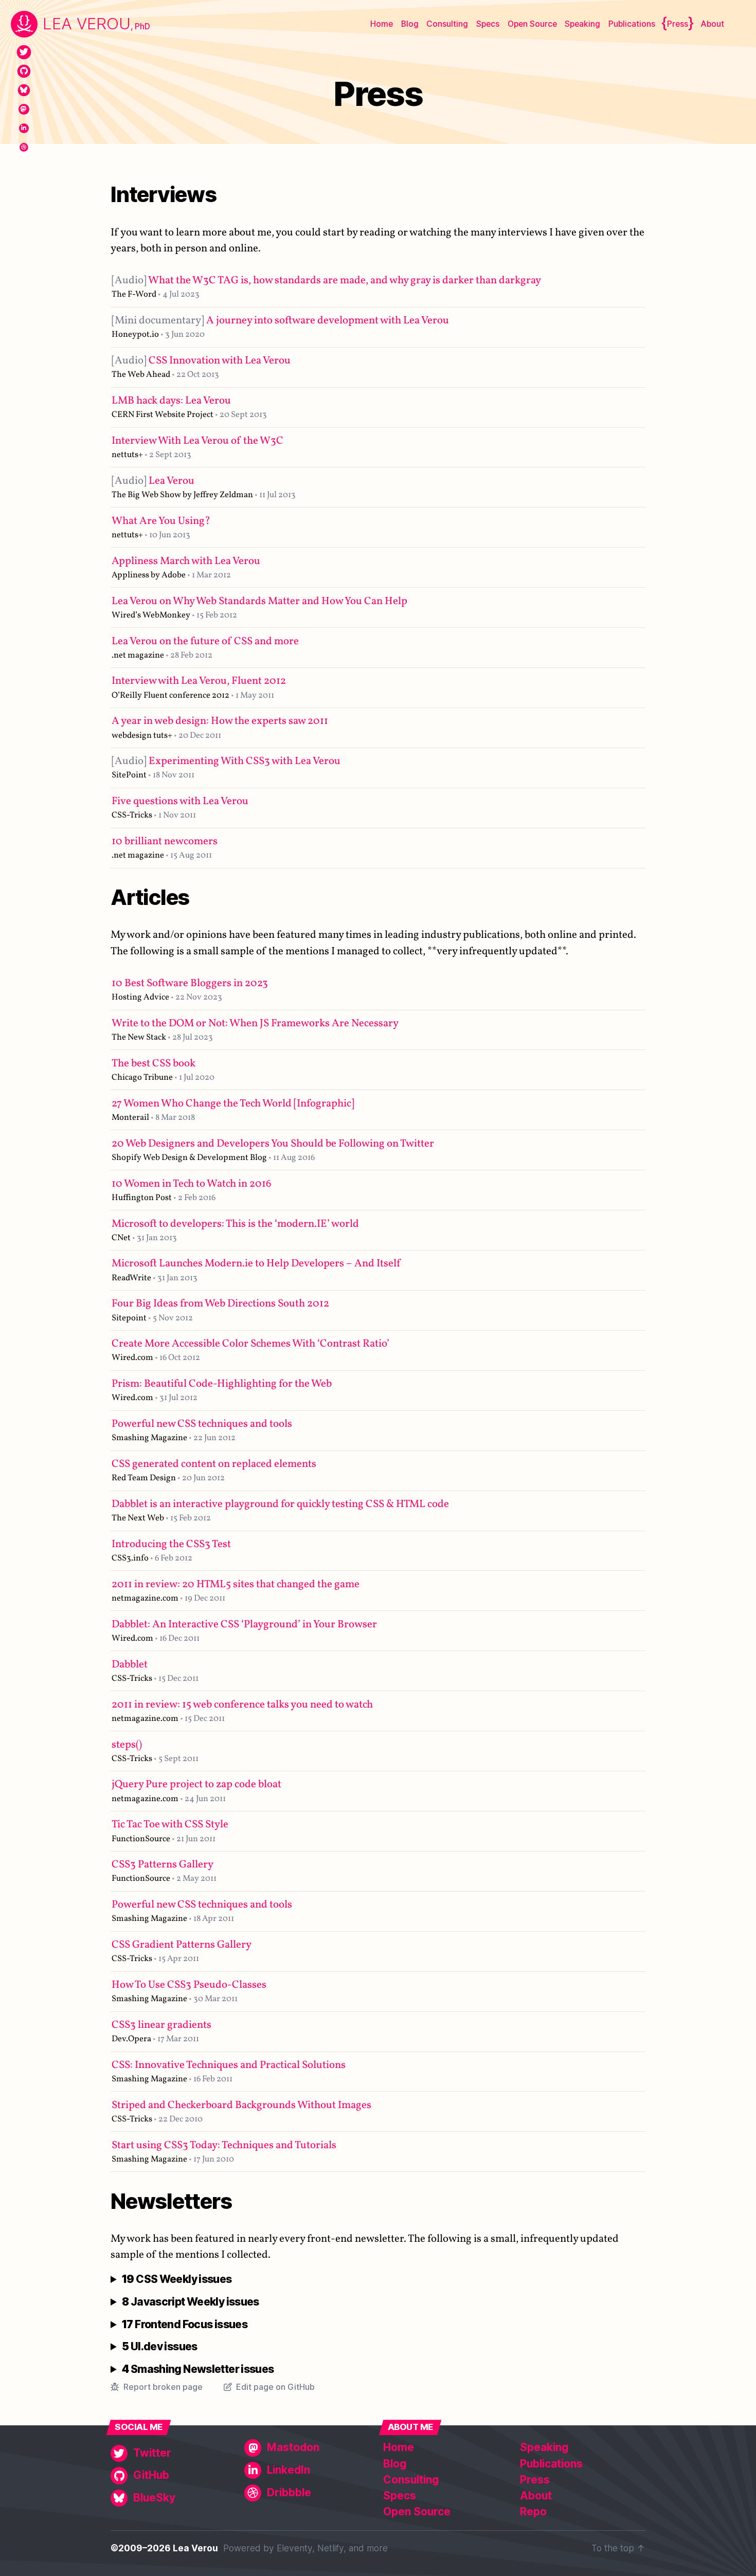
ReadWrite (131, 1278)
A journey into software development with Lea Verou (280, 321)
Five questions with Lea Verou (180, 801)
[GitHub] (24, 71)
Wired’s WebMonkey (151, 615)
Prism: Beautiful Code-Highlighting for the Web (222, 1384)
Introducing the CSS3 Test (171, 1544)
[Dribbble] (24, 147)
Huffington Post (142, 1198)
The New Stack (139, 1037)
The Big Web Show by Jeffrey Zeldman (182, 495)
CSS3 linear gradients (161, 2025)
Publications (632, 24)
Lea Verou (153, 481)
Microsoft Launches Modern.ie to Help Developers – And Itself (256, 1264)
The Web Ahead (141, 375)
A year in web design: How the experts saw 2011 (220, 721)
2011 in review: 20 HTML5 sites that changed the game (236, 1584)
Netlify (330, 2548)
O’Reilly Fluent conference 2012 (170, 695)
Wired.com (132, 1358)
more (377, 2548)
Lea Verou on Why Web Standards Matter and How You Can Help (259, 601)
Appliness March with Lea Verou (186, 561)
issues (177, 2280)
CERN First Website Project (163, 415)
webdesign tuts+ (142, 736)
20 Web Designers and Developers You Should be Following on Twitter (273, 1144)
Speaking (582, 24)
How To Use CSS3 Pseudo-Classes (189, 1985)
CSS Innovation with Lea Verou (201, 361)
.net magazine (138, 655)
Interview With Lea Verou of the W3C (197, 441)
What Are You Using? (161, 521)
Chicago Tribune (142, 1077)
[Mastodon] (24, 109)
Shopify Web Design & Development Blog (189, 1158)
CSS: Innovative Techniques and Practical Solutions (229, 2065)
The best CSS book (154, 1064)
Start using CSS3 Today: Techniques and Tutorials (224, 2145)
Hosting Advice (140, 997)
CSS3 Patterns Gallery (163, 1865)
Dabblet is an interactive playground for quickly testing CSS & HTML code (280, 1504)
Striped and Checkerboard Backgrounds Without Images (241, 2105)
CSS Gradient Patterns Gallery (182, 1945)
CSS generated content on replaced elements (214, 1464)
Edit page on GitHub (275, 2387)
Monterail (130, 1118)
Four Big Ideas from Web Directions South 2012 (220, 1304)
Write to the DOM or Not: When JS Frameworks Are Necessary (255, 1023)
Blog (410, 24)
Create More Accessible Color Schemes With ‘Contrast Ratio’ (250, 1344)
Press (678, 24)
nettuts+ (127, 455)
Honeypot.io (135, 334)
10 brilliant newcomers (165, 841)
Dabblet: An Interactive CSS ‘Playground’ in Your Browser (244, 1625)
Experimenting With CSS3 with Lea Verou (226, 761)
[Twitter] (24, 52)
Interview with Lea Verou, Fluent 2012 (199, 681)
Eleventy (294, 2548)
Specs (488, 24)
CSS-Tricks (132, 815)
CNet (121, 1238)
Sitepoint (129, 1318)
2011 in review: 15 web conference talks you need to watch (242, 1705)
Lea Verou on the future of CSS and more (205, 641)
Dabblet (130, 1665)
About (712, 24)
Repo (533, 2511)
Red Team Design (144, 1478)
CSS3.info (130, 1558)
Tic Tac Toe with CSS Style (170, 1825)
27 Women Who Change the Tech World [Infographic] (233, 1104)
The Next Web (138, 1518)
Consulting (447, 24)
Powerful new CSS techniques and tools (202, 1424)
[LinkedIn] (24, 128)
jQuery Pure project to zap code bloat (196, 1784)
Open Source (532, 24)
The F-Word (134, 294)
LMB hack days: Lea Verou (171, 401)
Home (382, 24)
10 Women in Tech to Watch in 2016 (192, 1184)
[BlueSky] (24, 90)
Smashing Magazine (149, 1438)
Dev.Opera (131, 2039)
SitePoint (129, 775)
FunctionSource (141, 1839)
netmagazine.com (145, 1598)
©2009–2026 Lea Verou (164, 2548)
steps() (127, 1745)
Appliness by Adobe (149, 575)
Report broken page (163, 2387)
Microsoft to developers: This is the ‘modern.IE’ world (235, 1224)
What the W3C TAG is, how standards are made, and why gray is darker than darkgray (326, 280)
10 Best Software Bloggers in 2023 (190, 983)
